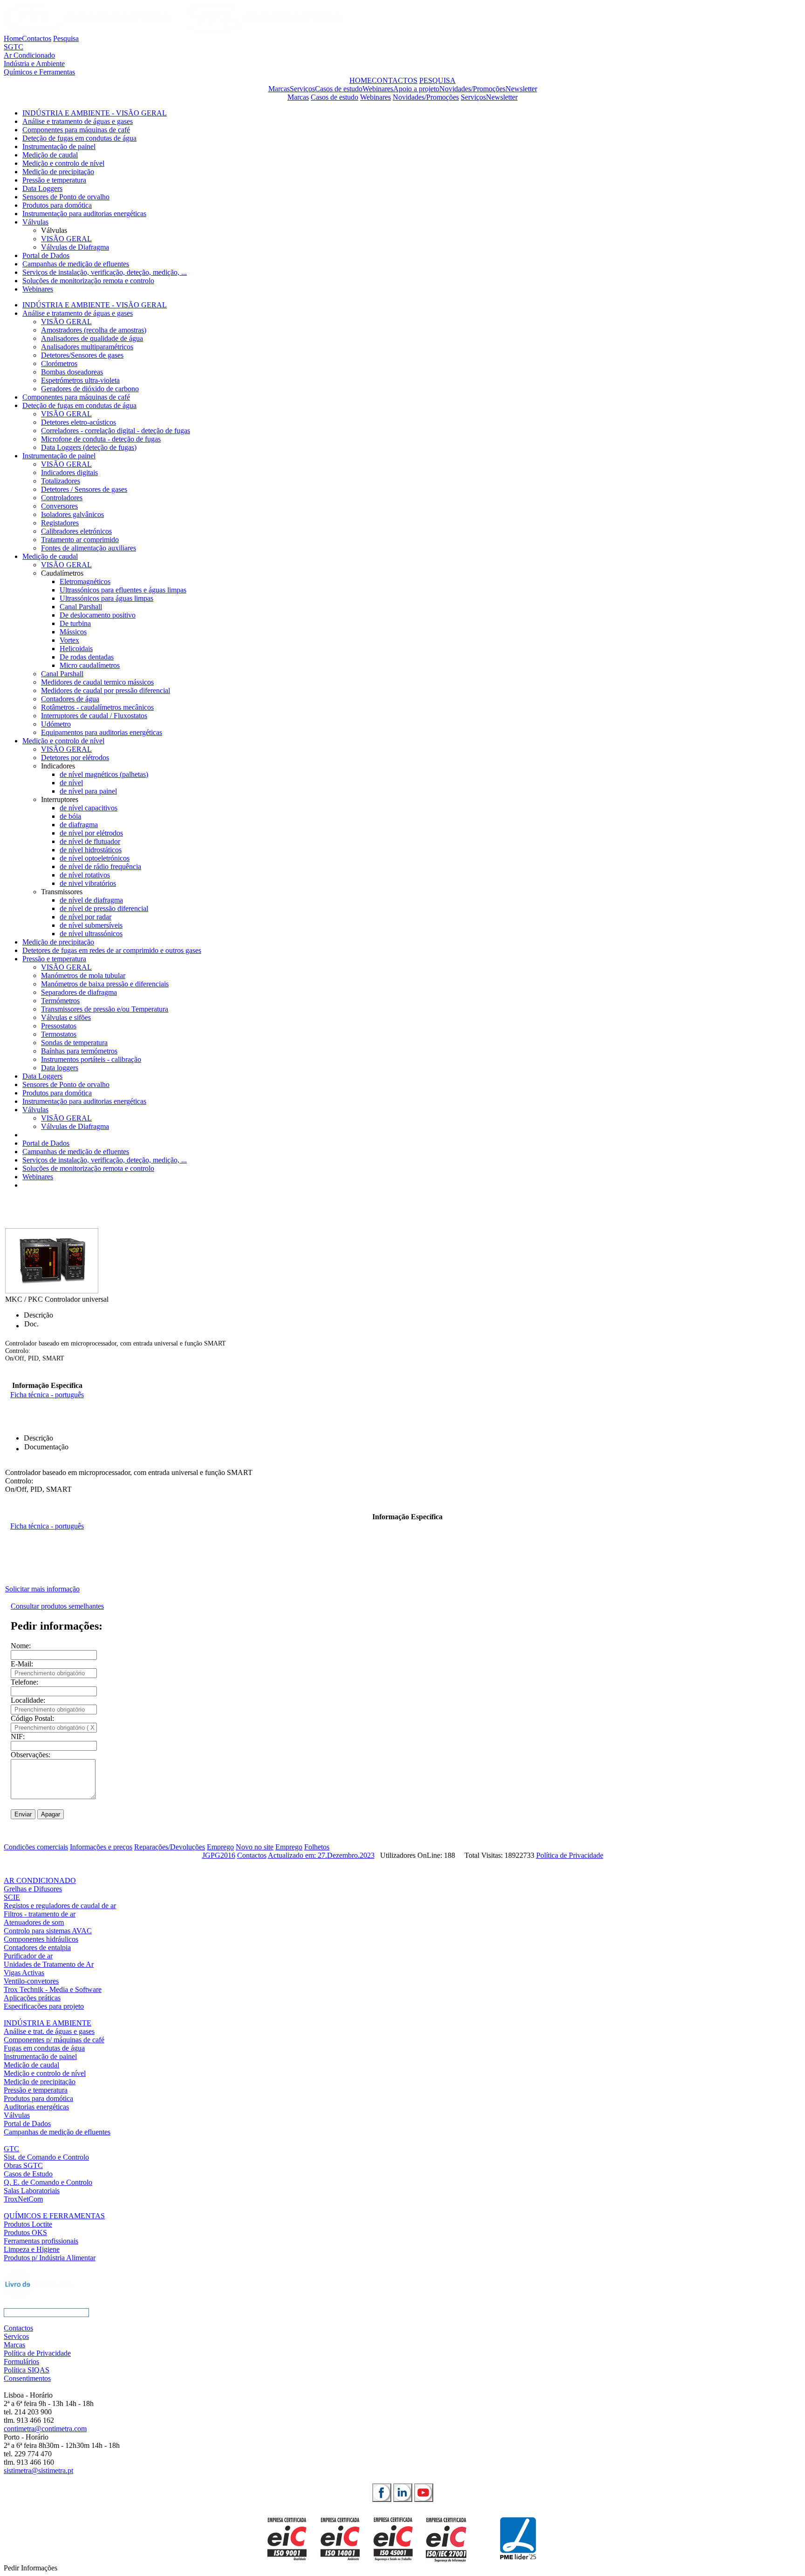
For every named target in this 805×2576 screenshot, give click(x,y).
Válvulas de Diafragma (75, 247)
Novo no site (255, 1847)
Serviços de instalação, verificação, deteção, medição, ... (105, 272)
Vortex (69, 640)
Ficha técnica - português (47, 1395)
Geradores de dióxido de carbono (90, 389)
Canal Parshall (81, 607)
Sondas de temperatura (74, 1043)
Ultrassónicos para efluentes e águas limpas (123, 590)
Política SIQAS (27, 2370)
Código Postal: (32, 1718)
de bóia (70, 816)
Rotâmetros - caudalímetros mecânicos (97, 707)
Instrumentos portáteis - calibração (91, 1059)
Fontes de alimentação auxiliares (89, 548)
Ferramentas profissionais (41, 2241)
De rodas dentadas (87, 657)
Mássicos (73, 632)
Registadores (60, 523)
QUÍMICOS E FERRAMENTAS (54, 2216)
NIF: (18, 1737)
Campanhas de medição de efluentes (76, 264)
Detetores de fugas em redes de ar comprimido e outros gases (112, 950)
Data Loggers (42, 188)
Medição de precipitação (58, 172)
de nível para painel (88, 791)
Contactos (37, 38)
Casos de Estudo (28, 2174)
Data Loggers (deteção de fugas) (89, 447)
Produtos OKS (25, 2233)
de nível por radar (85, 917)
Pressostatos (59, 1026)
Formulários (21, 2362)
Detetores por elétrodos (75, 758)
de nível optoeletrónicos (95, 858)
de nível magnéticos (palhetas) (104, 774)
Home (13, 38)
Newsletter (521, 89)
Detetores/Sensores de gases (82, 355)
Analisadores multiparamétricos (87, 347)
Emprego (220, 1847)
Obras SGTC (23, 2165)
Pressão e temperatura (54, 180)
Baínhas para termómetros (79, 1051)
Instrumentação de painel (59, 146)
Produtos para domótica (57, 205)
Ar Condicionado (29, 55)
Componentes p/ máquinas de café (54, 2040)
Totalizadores (61, 481)
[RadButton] (382, 2493)
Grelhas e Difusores (33, 1889)
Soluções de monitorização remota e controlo (88, 281)
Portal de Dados (46, 255)
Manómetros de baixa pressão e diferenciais (105, 984)
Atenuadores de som (34, 1922)
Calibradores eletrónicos (76, 531)
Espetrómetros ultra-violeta (80, 380)
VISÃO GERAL (66, 239)
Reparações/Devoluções (170, 1847)
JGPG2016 (219, 1855)
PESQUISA (437, 80)
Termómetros (60, 1001)
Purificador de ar (28, 1956)
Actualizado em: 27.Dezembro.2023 (321, 1855)
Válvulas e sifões (66, 1017)
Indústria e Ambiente (34, 64)
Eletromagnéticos (85, 581)
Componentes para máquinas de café (76, 130)
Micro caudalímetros (90, 665)
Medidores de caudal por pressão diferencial (106, 690)
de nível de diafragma (91, 900)
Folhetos (317, 1847)
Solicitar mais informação (42, 1589)
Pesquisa (66, 38)
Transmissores (62, 892)
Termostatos (59, 1034)
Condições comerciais (36, 1847)
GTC (11, 2149)
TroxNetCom (23, 2199)
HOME (361, 80)
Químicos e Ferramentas (39, 72)
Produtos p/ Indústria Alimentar (50, 2258)
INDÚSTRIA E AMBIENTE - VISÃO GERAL (95, 113)
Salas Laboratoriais (32, 2191)
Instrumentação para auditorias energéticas (84, 214)
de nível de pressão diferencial (104, 908)
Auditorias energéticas (36, 2107)
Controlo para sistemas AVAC (48, 1931)
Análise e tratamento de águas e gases (78, 121)
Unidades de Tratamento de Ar (49, 1964)
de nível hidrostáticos (91, 850)
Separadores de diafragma (79, 992)
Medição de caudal (50, 155)
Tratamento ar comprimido (80, 540)
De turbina (75, 623)
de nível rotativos (85, 875)
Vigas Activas (24, 1973)
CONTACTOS (395, 80)
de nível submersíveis (91, 925)
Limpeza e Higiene (32, 2249)
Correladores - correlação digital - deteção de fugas (116, 431)
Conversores (59, 506)
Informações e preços (101, 1847)
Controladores (62, 498)
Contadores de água (70, 699)
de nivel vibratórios (88, 883)
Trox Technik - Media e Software (53, 1989)
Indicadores (58, 766)
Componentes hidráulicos (41, 1939)
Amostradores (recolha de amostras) (94, 330)
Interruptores (60, 799)
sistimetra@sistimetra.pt (38, 2471)
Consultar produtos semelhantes (57, 1606)
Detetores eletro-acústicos (78, 422)
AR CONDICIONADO (40, 1880)
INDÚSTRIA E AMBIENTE (48, 2023)
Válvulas (35, 222)
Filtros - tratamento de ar (40, 1914)
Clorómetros (59, 364)
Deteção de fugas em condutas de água (79, 138)
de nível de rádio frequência (100, 867)
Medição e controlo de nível (63, 163)
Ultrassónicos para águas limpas (106, 598)
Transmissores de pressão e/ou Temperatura (105, 1009)
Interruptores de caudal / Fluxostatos (94, 716)
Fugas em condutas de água (44, 2048)
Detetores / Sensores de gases (84, 489)
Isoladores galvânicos (72, 514)
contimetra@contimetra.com (45, 2429)
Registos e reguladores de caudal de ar (60, 1906)
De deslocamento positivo (98, 615)
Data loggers (60, 1068)
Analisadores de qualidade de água (92, 338)
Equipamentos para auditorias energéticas (102, 732)
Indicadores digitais (69, 472)
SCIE (12, 1897)
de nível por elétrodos (91, 833)
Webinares (378, 89)
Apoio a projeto (416, 89)
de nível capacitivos (89, 808)
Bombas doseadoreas (72, 372)
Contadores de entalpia (37, 1947)
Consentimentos (27, 2378)
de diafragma (79, 825)
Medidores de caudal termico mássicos (97, 682)
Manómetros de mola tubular (83, 975)
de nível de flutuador (90, 841)
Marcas (279, 89)
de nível (71, 783)
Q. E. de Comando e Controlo (48, 2182)
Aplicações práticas (32, 1998)
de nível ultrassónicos (91, 934)
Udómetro (56, 724)
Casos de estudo (339, 89)
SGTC (14, 47)
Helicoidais (76, 649)
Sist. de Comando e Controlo (46, 2157)
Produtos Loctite (28, 2224)
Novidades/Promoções (472, 89)
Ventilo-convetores (31, 1981)
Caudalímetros (62, 573)
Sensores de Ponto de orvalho (66, 197)
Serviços (302, 89)
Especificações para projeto (44, 2006)
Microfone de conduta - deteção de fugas (101, 439)
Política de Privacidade (570, 1855)
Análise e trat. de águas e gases (49, 2031)
